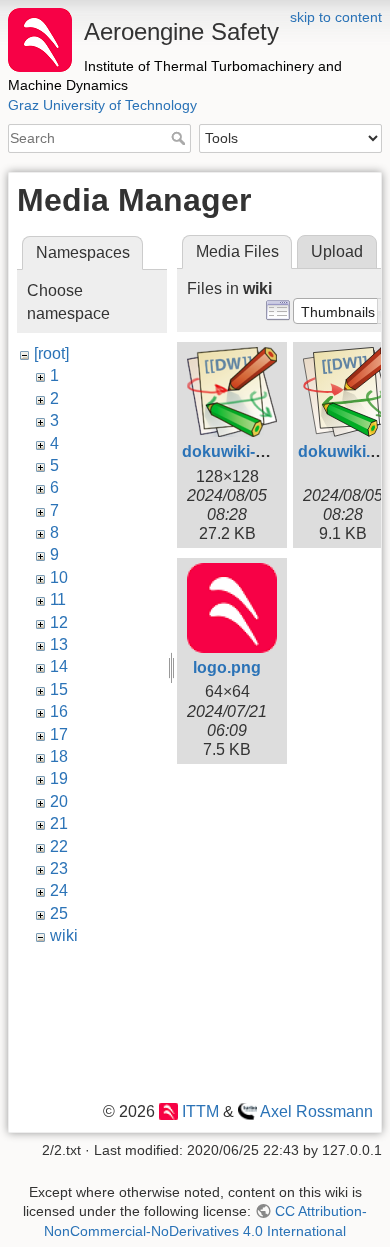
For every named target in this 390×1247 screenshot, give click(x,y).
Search (180, 138)
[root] (51, 353)
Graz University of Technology (102, 105)
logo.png (227, 667)
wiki (64, 935)
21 (59, 823)
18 (59, 756)
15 (59, 689)
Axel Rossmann (316, 1111)
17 (59, 734)
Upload (337, 251)
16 (59, 711)
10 (59, 577)
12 (59, 622)
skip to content (336, 17)
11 (58, 599)
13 (59, 644)
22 (59, 846)
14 (59, 666)
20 (59, 801)
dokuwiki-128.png (249, 451)
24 (59, 890)
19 (59, 778)
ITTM (200, 1111)
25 (59, 913)
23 (59, 868)
